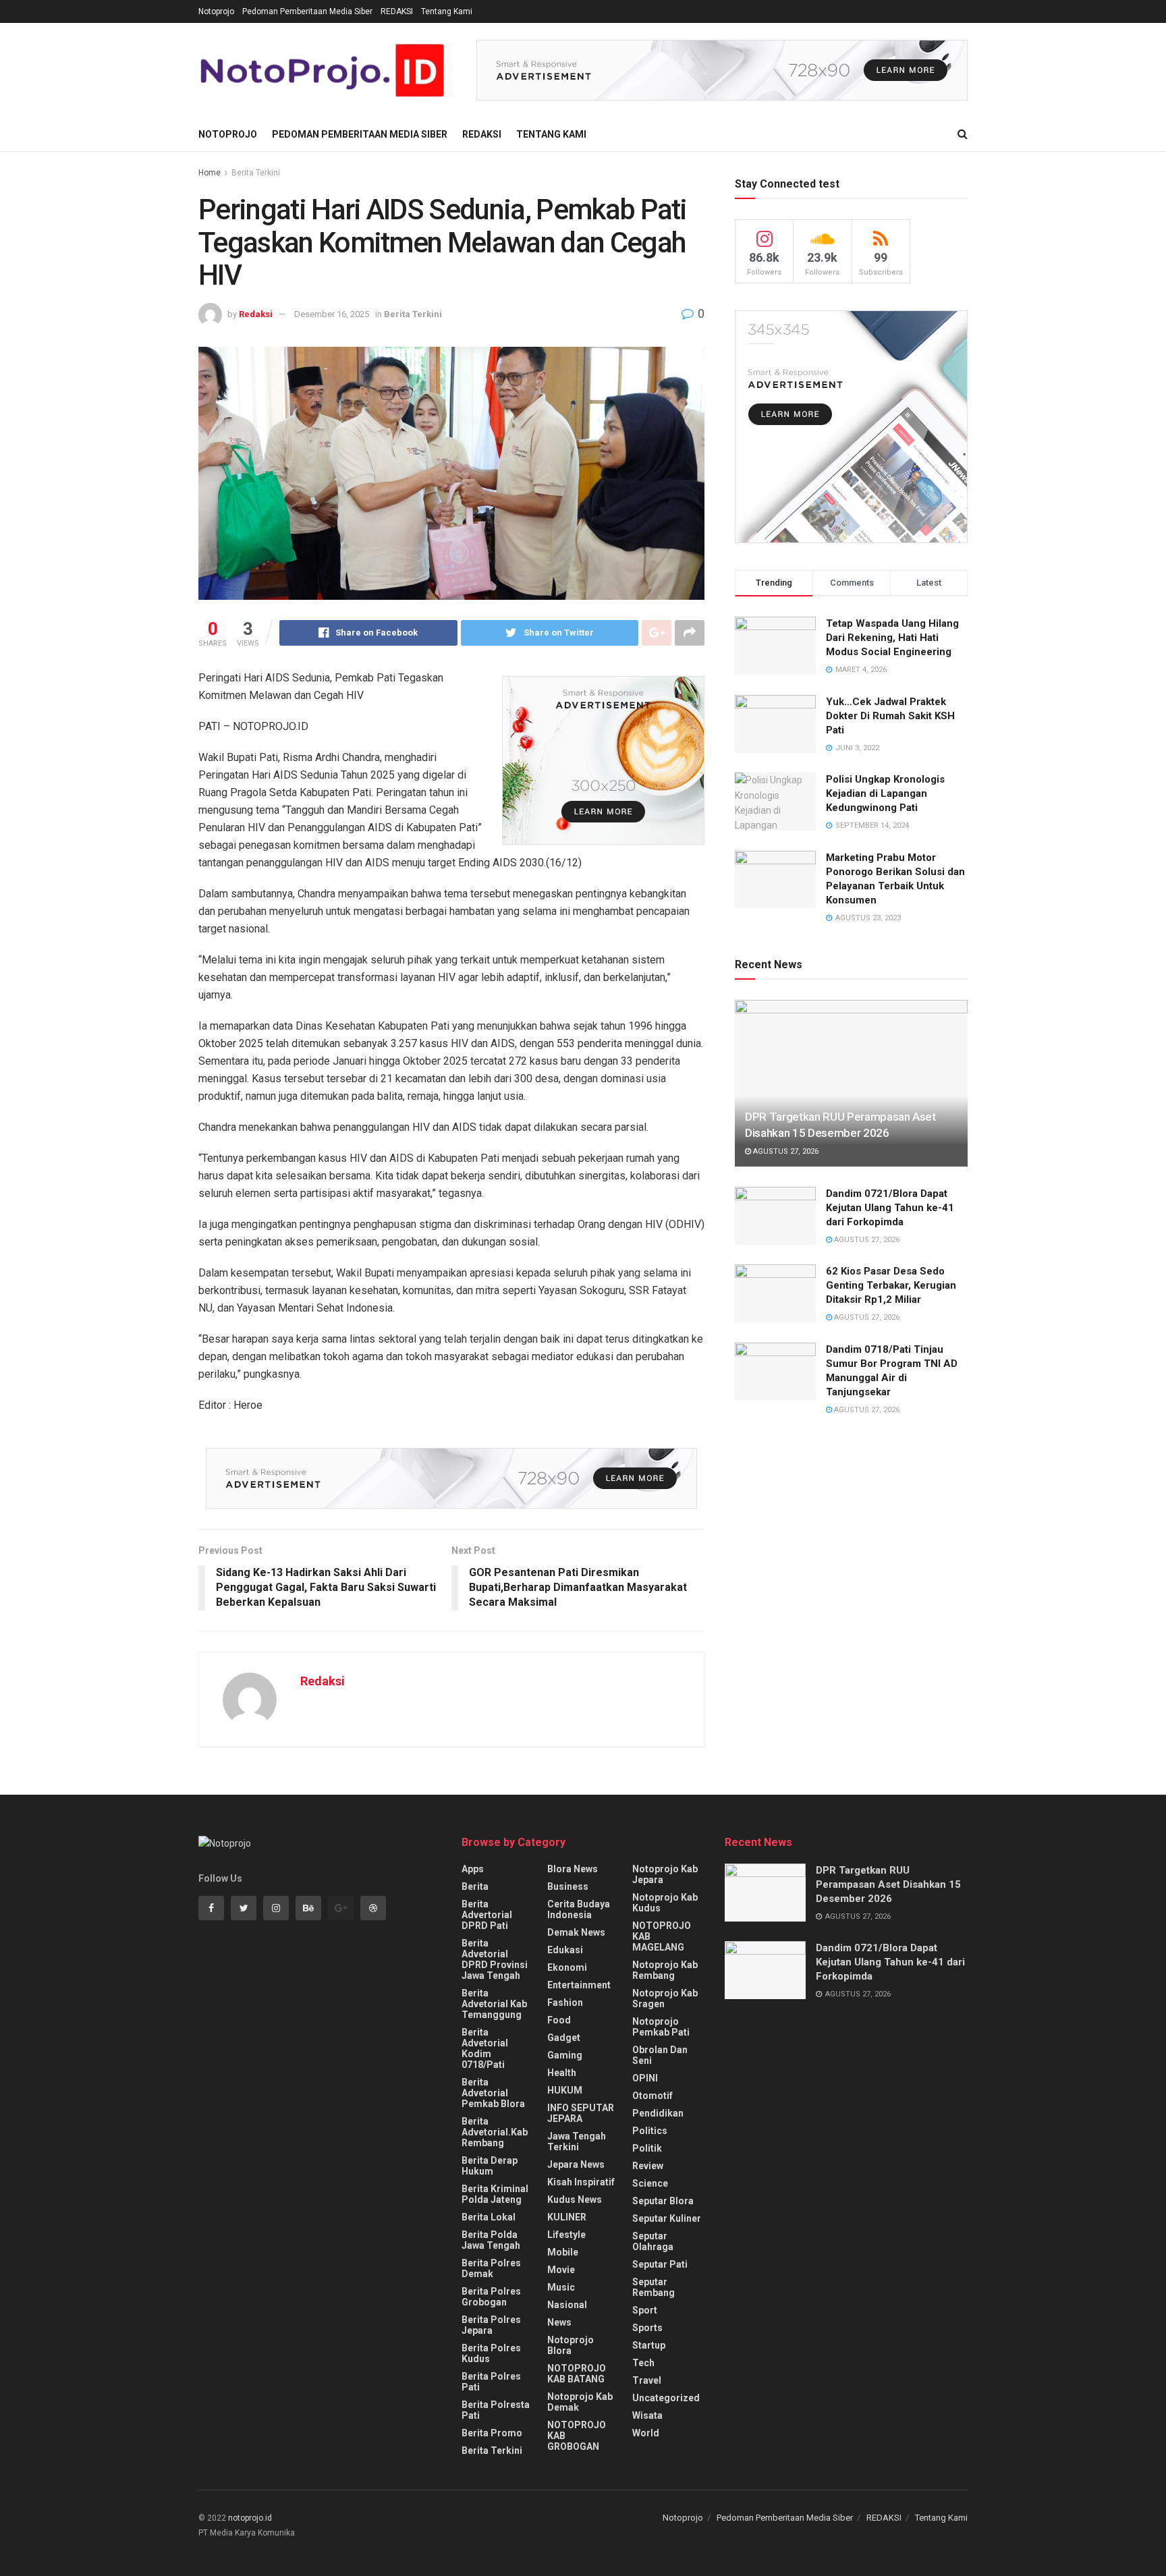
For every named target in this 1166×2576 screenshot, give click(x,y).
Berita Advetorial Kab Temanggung (494, 2004)
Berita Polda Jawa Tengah (491, 2240)
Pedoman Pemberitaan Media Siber (307, 11)
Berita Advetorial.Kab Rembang (495, 2132)
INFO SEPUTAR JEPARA (581, 2113)
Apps (473, 1869)
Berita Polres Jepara (491, 2325)
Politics (650, 2131)
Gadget (564, 2038)
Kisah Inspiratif (581, 2182)
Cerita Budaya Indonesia (579, 1909)
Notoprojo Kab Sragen (665, 1998)
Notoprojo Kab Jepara (665, 1874)
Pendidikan (658, 2113)
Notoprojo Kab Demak (580, 2402)
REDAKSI (397, 11)
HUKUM (565, 2090)
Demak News (576, 1932)
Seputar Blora (663, 2201)
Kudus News (575, 2200)
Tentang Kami (447, 11)
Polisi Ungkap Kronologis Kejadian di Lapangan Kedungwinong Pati (885, 793)
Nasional (567, 2305)
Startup (649, 2345)
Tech (643, 2363)
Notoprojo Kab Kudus (665, 1903)
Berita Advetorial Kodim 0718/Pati (485, 2048)
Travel (647, 2380)
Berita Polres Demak (491, 2268)
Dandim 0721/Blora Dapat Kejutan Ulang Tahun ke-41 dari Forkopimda (890, 1208)
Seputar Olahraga (653, 2241)
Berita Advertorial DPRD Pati (487, 1915)
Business (568, 1886)
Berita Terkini (256, 173)
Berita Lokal (489, 2217)
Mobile (563, 2252)
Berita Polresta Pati (496, 2410)
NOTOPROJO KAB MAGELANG (662, 1936)
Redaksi (256, 314)
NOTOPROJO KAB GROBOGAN (577, 2436)
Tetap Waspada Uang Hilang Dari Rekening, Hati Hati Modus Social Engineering (892, 638)
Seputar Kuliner (667, 2218)
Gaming (565, 2055)
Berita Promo (492, 2433)
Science (650, 2183)
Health (562, 2073)
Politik (647, 2148)
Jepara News (576, 2164)
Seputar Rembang (654, 2287)
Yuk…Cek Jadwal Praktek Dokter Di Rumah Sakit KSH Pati (890, 716)
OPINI (645, 2078)
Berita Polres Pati (491, 2382)
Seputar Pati (660, 2264)
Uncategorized (666, 2398)
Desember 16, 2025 (332, 314)
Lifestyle (566, 2235)
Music (561, 2287)
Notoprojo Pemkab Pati (661, 2027)
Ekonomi (567, 1967)
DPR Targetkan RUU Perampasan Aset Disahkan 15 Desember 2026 (888, 1884)
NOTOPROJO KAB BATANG (577, 2374)
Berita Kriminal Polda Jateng (495, 2194)
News (559, 2322)
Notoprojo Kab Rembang (665, 1970)
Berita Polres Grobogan (491, 2297)
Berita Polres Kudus (491, 2353)
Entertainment (579, 1985)
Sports (647, 2328)
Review (648, 2166)
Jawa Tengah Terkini (577, 2141)
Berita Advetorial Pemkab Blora (493, 2093)
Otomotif (653, 2096)
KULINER (567, 2217)
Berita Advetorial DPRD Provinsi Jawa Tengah (495, 1959)
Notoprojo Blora (571, 2345)
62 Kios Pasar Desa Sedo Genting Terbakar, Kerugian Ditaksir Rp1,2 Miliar (891, 1285)
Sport (645, 2310)
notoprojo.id (250, 2518)
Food (559, 2020)
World (646, 2433)
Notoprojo (216, 11)
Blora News (573, 1869)
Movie (561, 2270)
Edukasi (565, 1950)
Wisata (647, 2415)
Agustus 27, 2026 (785, 1151)
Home (210, 173)
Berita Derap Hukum (490, 2166)
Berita (475, 1886)
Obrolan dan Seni (660, 2055)
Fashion (565, 2003)
